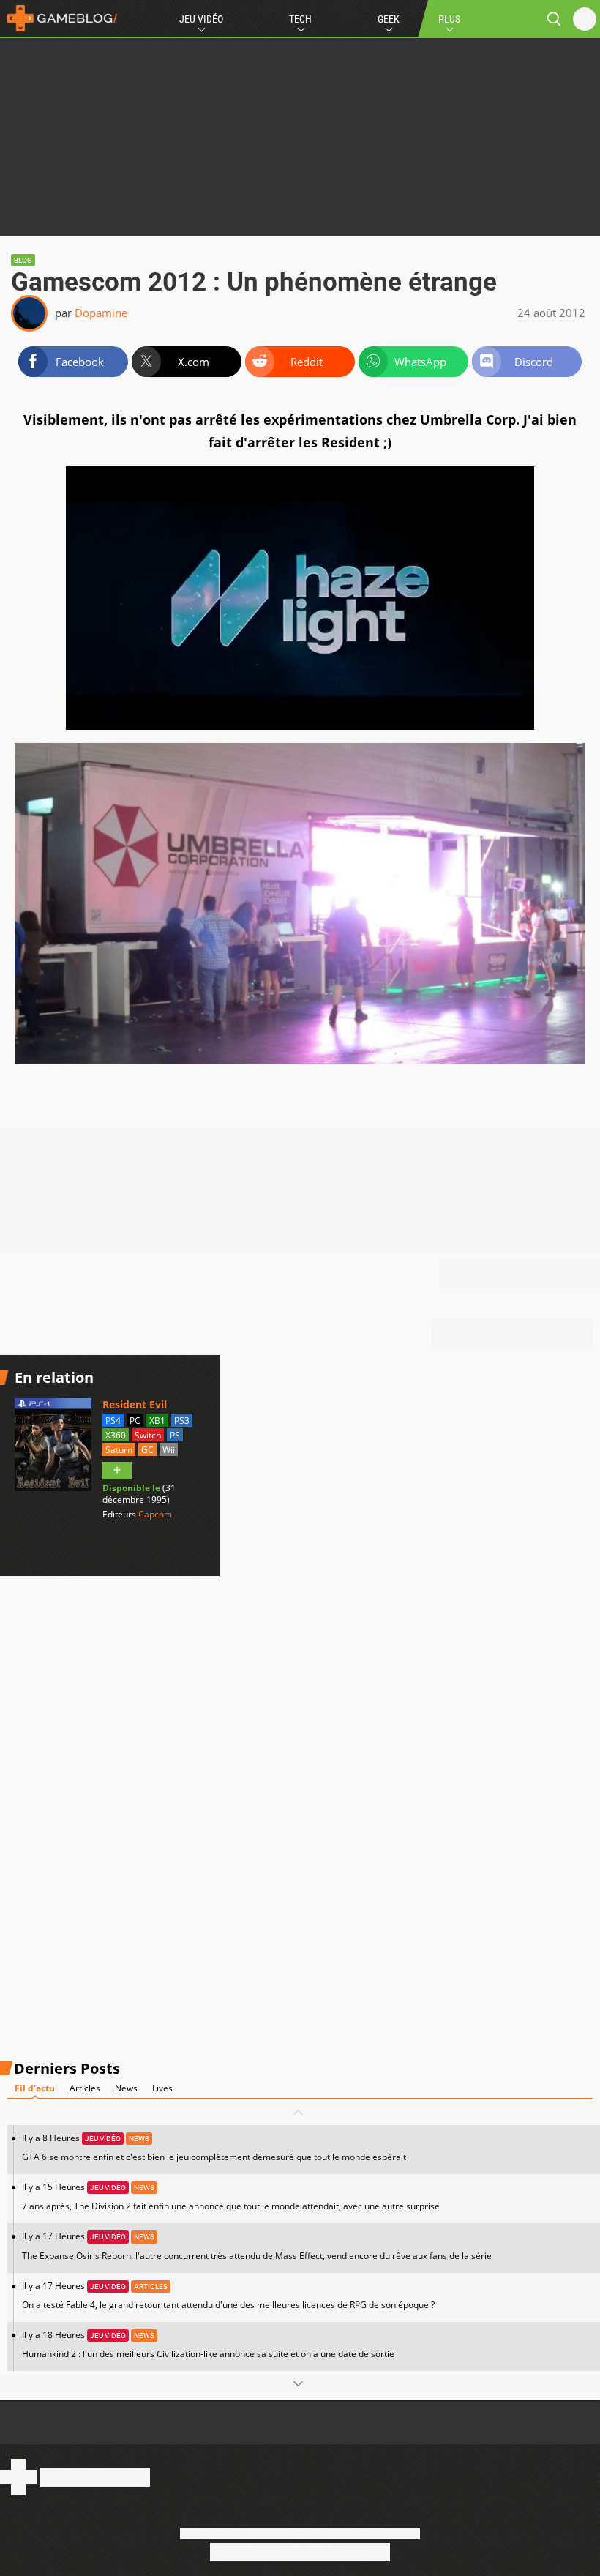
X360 (116, 1435)
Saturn (119, 1450)
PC (135, 1420)
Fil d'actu (35, 2088)
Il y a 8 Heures (214, 2147)
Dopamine (101, 313)
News (126, 2088)
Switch (148, 1435)
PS (175, 1435)
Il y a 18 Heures (208, 2344)
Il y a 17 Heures (257, 2245)
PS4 (113, 1420)
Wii (169, 1450)
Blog (23, 260)
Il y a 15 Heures (231, 2196)
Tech (300, 19)
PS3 (182, 1420)
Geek (389, 19)
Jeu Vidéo (201, 19)
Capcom (155, 1514)
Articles (85, 2088)
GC (147, 1450)
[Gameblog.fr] (59, 18)
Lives (162, 2088)
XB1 (157, 1420)
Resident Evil (135, 1404)
